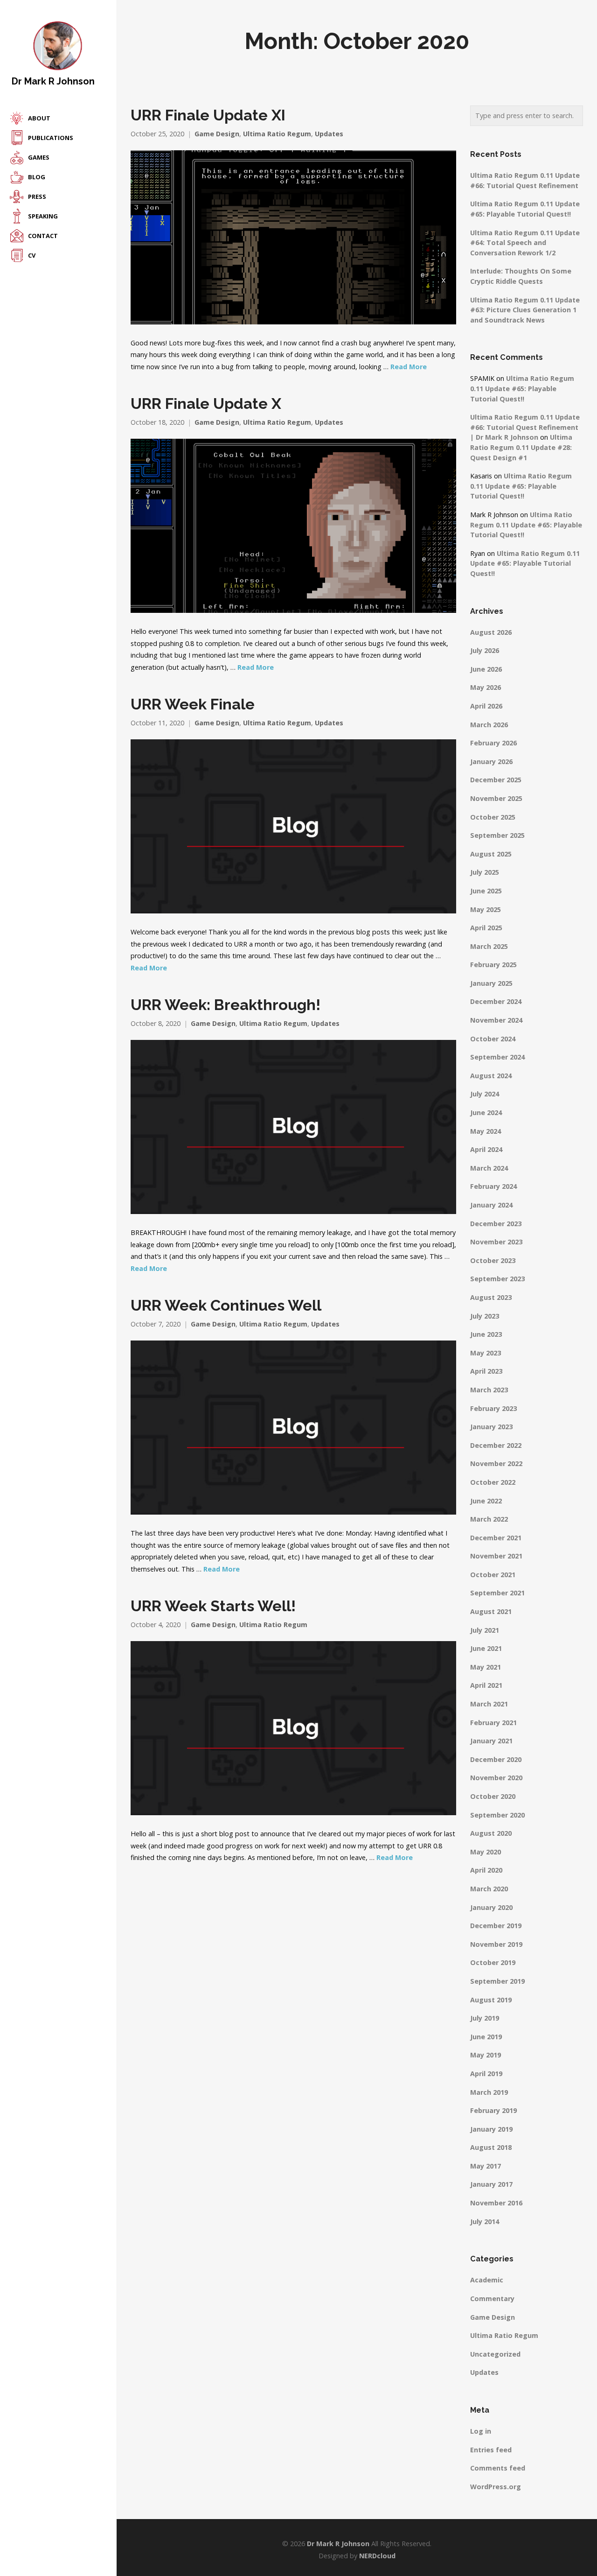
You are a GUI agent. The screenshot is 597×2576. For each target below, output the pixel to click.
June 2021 (486, 1648)
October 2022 (493, 1482)
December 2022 (496, 1445)
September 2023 (497, 1279)
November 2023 (496, 1242)
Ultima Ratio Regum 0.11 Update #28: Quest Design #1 (521, 447)
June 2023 (486, 1334)
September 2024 (497, 1057)
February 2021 (493, 1723)
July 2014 (485, 2222)
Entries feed (491, 2450)
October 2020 (493, 1796)
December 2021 (496, 1538)
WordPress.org (496, 2487)
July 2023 (485, 1316)
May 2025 (486, 909)
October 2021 (493, 1575)
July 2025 (485, 872)
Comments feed (498, 2468)
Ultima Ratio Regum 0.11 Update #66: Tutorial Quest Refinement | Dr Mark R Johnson (525, 427)
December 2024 (496, 1001)
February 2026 (493, 743)
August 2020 (491, 1833)
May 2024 (486, 1131)
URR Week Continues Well (226, 1306)
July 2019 (485, 2018)
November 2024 (496, 1020)
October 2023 (493, 1260)
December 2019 (496, 1926)
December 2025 (496, 780)
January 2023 (491, 1427)
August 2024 (491, 1076)
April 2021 (486, 1685)
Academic (487, 2280)
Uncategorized (495, 2354)
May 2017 (486, 2166)
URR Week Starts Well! (213, 1606)
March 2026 (489, 725)
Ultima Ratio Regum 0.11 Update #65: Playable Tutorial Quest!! (522, 388)
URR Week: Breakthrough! (226, 1005)
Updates (329, 134)
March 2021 (489, 1704)
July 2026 (485, 650)
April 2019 (486, 2074)
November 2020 (496, 1778)
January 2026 (491, 762)
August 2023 (491, 1297)
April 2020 (486, 1870)
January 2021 (491, 1741)
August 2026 (491, 632)
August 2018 (491, 2147)
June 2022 (486, 1501)
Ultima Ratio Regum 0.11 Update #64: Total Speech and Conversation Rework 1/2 (525, 243)
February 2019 (493, 2110)
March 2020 (489, 1889)
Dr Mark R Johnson (53, 81)
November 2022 (496, 1463)
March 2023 (489, 1390)
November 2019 (496, 1944)
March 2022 (489, 1519)
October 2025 (493, 817)
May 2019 (486, 2055)
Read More (409, 367)
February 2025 (493, 965)
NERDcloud (377, 2556)
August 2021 (491, 1611)
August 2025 (491, 854)
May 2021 (486, 1667)
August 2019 (491, 2000)
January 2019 (491, 2129)
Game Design (217, 134)
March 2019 (489, 2092)
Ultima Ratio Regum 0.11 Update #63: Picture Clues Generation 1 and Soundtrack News (525, 310)
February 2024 (493, 1186)
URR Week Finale (193, 704)
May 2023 (486, 1353)
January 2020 (491, 1907)
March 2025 (489, 946)
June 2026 (486, 669)
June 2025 (486, 891)
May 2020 (486, 1852)
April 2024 (486, 1149)
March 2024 (489, 1168)
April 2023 (486, 1371)
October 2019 (493, 1962)
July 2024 (485, 1094)
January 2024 (491, 1205)
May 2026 (486, 687)
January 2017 (491, 2184)
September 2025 (497, 835)
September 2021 (497, 1593)
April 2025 (486, 928)
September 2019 (497, 1981)
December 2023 (496, 1224)
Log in (481, 2431)
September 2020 (497, 1815)
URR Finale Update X (206, 404)
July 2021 (485, 1630)
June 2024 (486, 1113)
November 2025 (496, 798)
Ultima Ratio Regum (277, 134)
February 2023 (493, 1408)
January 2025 (491, 983)
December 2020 (496, 1759)
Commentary (492, 2299)
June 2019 (486, 2037)
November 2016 (496, 2203)
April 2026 (486, 706)
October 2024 (493, 1039)
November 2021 (496, 1556)
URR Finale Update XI (208, 115)
